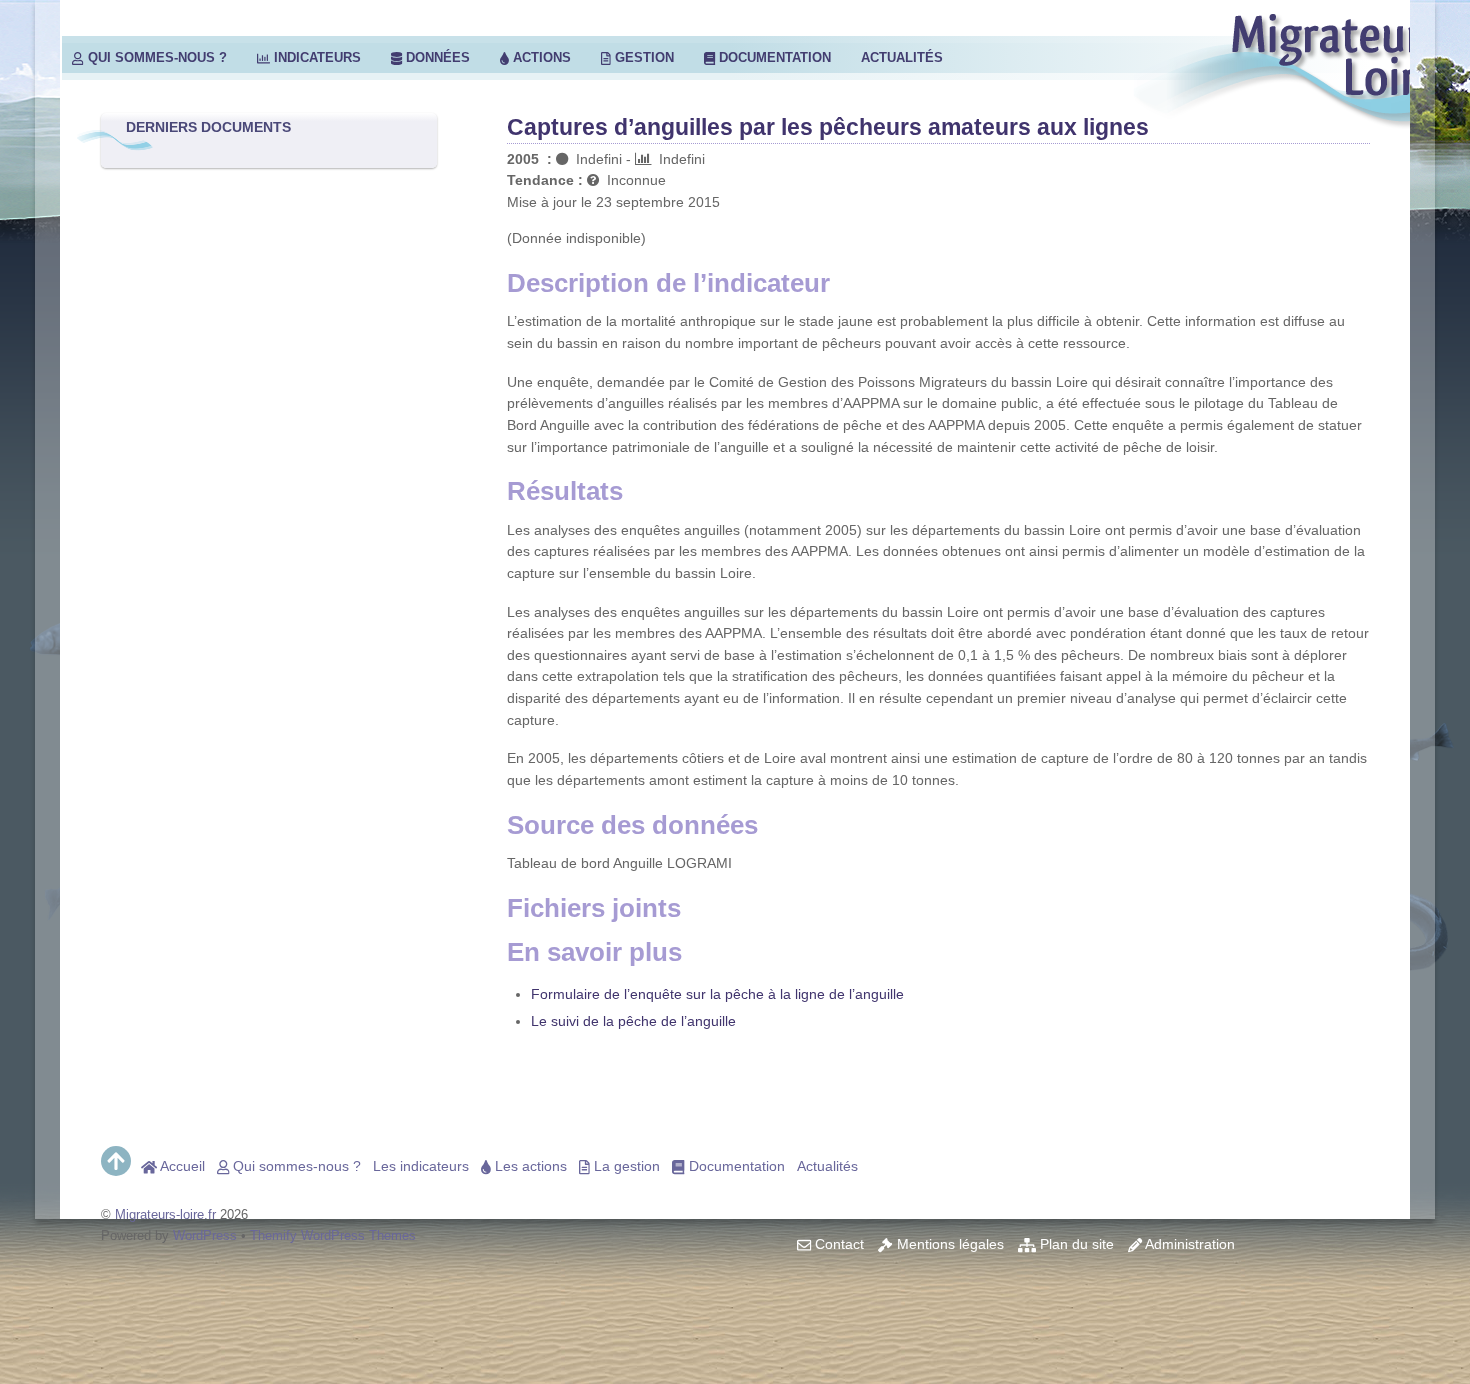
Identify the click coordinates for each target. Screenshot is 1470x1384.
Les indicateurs (421, 1166)
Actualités (902, 57)
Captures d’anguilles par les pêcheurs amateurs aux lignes (828, 127)
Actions (540, 57)
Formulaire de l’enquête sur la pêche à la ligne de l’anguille (717, 994)
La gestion (625, 1166)
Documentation (773, 57)
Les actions (529, 1166)
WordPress (205, 1235)
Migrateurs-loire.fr (165, 1214)
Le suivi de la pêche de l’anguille (633, 1021)
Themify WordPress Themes (333, 1235)
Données (436, 57)
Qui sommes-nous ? (155, 57)
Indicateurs (315, 57)
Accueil (181, 1166)
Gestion (642, 57)
